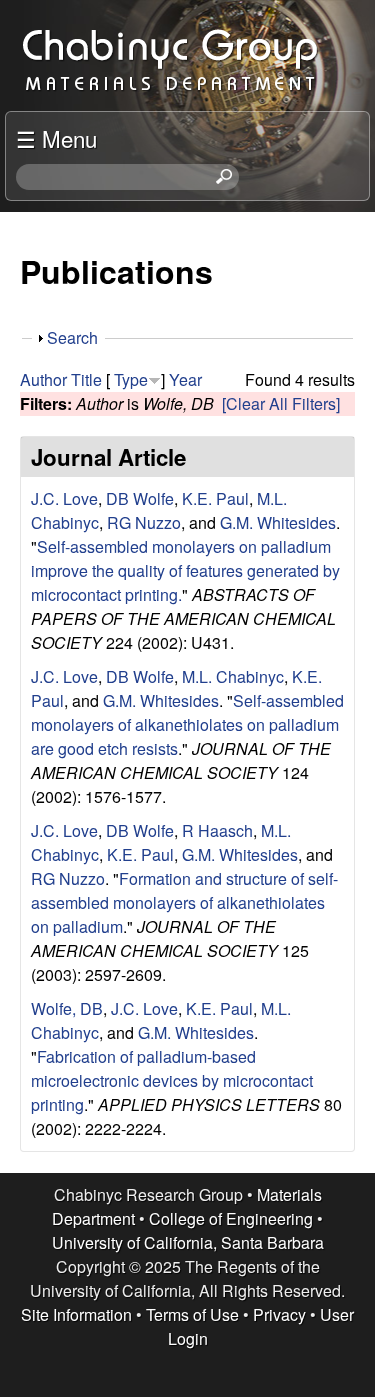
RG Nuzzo (144, 522)
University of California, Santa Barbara (188, 1242)
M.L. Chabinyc (233, 676)
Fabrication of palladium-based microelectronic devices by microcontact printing (172, 1080)
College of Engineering (231, 1218)
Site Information (76, 1314)
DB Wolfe (140, 498)
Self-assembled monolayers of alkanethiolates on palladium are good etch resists (187, 724)
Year (185, 379)
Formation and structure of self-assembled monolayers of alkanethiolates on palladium (184, 902)
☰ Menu (56, 138)
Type (131, 379)
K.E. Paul (215, 498)
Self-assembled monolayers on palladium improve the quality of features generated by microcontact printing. (185, 570)
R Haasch (217, 830)
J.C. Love (64, 498)
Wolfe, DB (67, 1008)
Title (86, 379)
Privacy (279, 1314)
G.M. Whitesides (278, 522)
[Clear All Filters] (281, 403)
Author (43, 379)
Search (72, 337)
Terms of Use (192, 1314)
